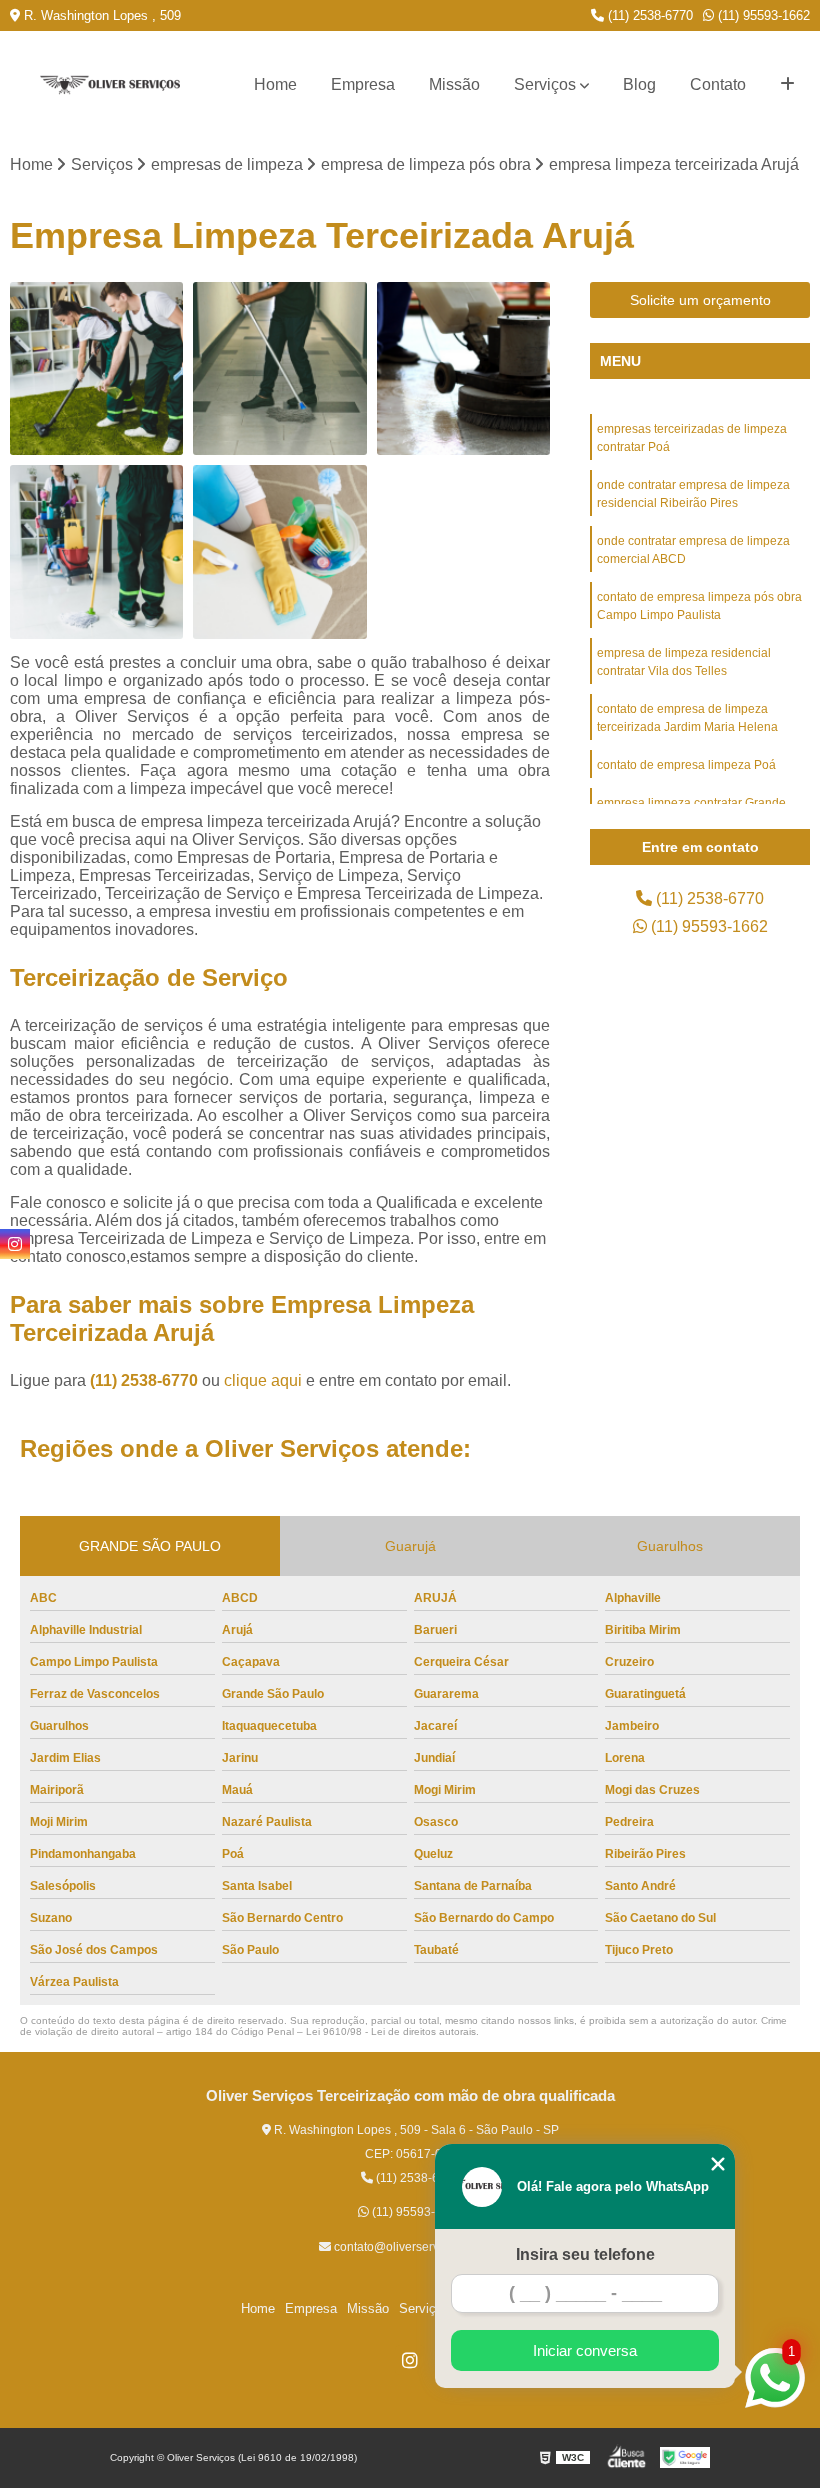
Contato (718, 84)
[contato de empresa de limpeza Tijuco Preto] (96, 368)
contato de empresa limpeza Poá (686, 765)
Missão (454, 84)
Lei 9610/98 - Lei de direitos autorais (391, 2031)
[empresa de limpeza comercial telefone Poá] (96, 551)
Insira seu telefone (585, 2254)
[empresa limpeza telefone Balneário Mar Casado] (279, 368)
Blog (639, 84)
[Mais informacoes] (787, 85)
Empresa (363, 84)
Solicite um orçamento (700, 300)
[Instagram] (410, 2360)
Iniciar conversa (585, 2350)
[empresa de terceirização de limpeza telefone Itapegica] (463, 368)
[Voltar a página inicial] (110, 85)
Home (275, 84)
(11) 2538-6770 (648, 15)
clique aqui (263, 1380)
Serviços (545, 84)
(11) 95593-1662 (762, 15)
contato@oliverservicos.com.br (416, 2247)
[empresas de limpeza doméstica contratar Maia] (279, 551)
